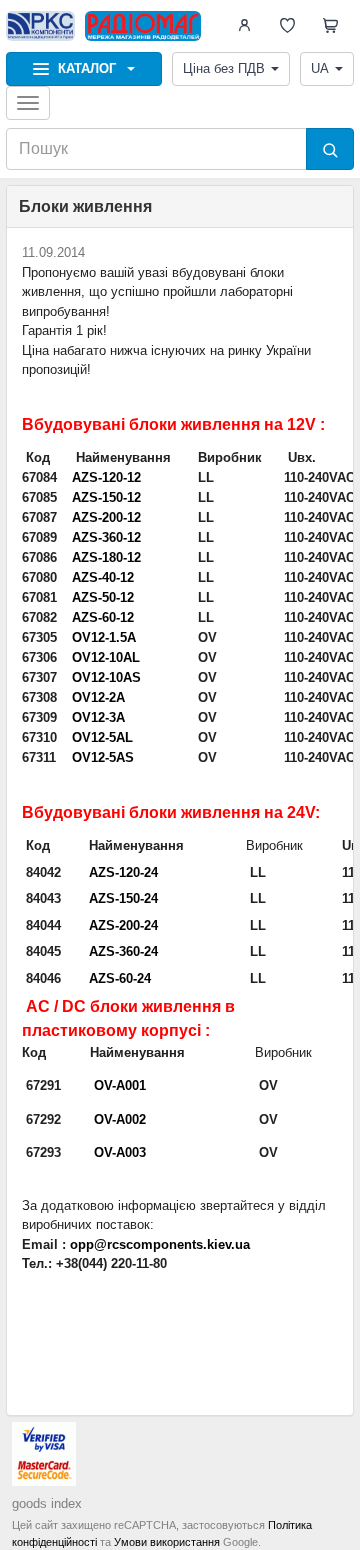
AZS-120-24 (123, 872)
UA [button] (320, 68)
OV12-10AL (106, 657)
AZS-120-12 (106, 477)
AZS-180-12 (106, 557)
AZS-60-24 (120, 978)
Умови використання (167, 1542)
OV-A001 (120, 1085)
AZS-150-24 (123, 898)
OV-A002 (120, 1119)
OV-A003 (120, 1152)
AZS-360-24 (123, 951)
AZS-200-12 (106, 517)
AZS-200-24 (123, 925)
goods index (47, 1503)
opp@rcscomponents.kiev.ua (160, 1244)
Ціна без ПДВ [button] (224, 68)
